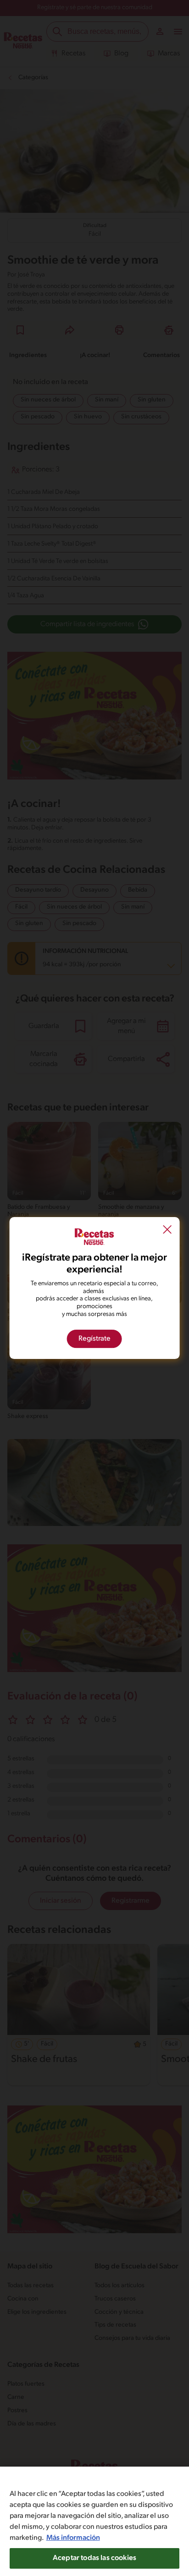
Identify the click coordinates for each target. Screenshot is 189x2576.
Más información (73, 2538)
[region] (94, 2521)
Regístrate (94, 1339)
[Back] (167, 1231)
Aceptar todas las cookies (94, 2558)
